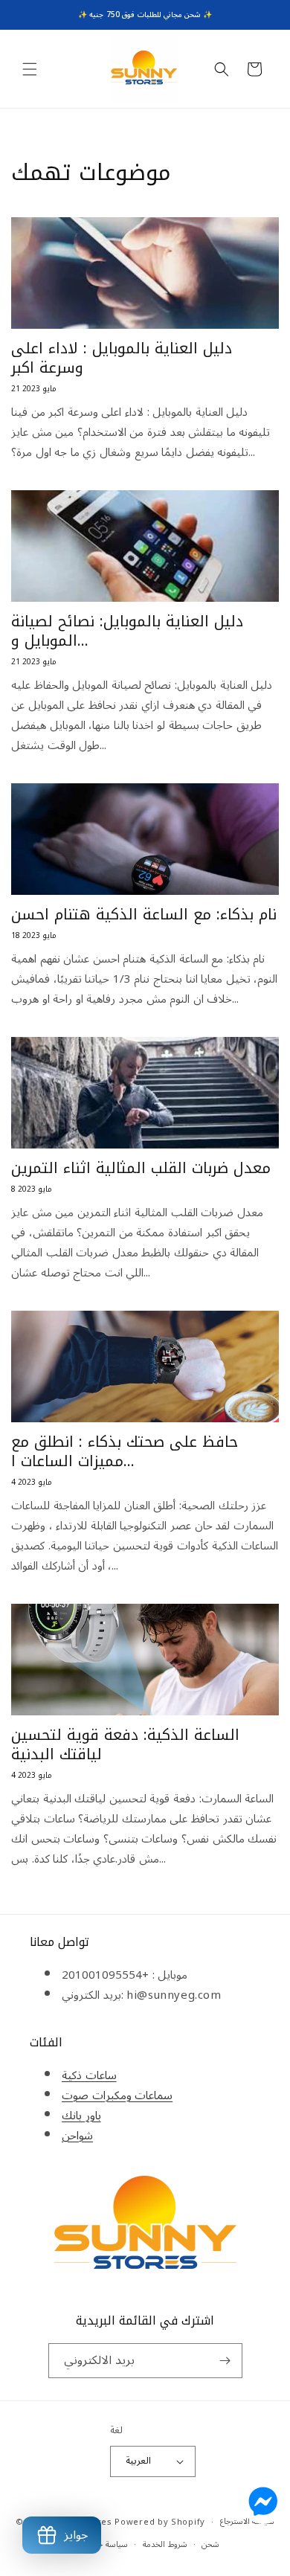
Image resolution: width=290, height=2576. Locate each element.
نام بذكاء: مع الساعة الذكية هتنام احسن (144, 914)
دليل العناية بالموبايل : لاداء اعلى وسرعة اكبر (122, 358)
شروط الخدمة (165, 2544)
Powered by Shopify (160, 2522)
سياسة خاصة (106, 2544)
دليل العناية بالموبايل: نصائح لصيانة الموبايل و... (127, 631)
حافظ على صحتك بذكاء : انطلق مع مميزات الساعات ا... (125, 1451)
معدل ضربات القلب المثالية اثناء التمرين (141, 1168)
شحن (210, 2544)
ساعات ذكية (89, 2075)
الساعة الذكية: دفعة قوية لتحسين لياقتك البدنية (125, 1744)
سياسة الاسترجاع (248, 2521)
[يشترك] (225, 2361)
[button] (30, 69)
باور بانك (81, 2116)
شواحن (77, 2136)
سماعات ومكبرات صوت (117, 2095)
